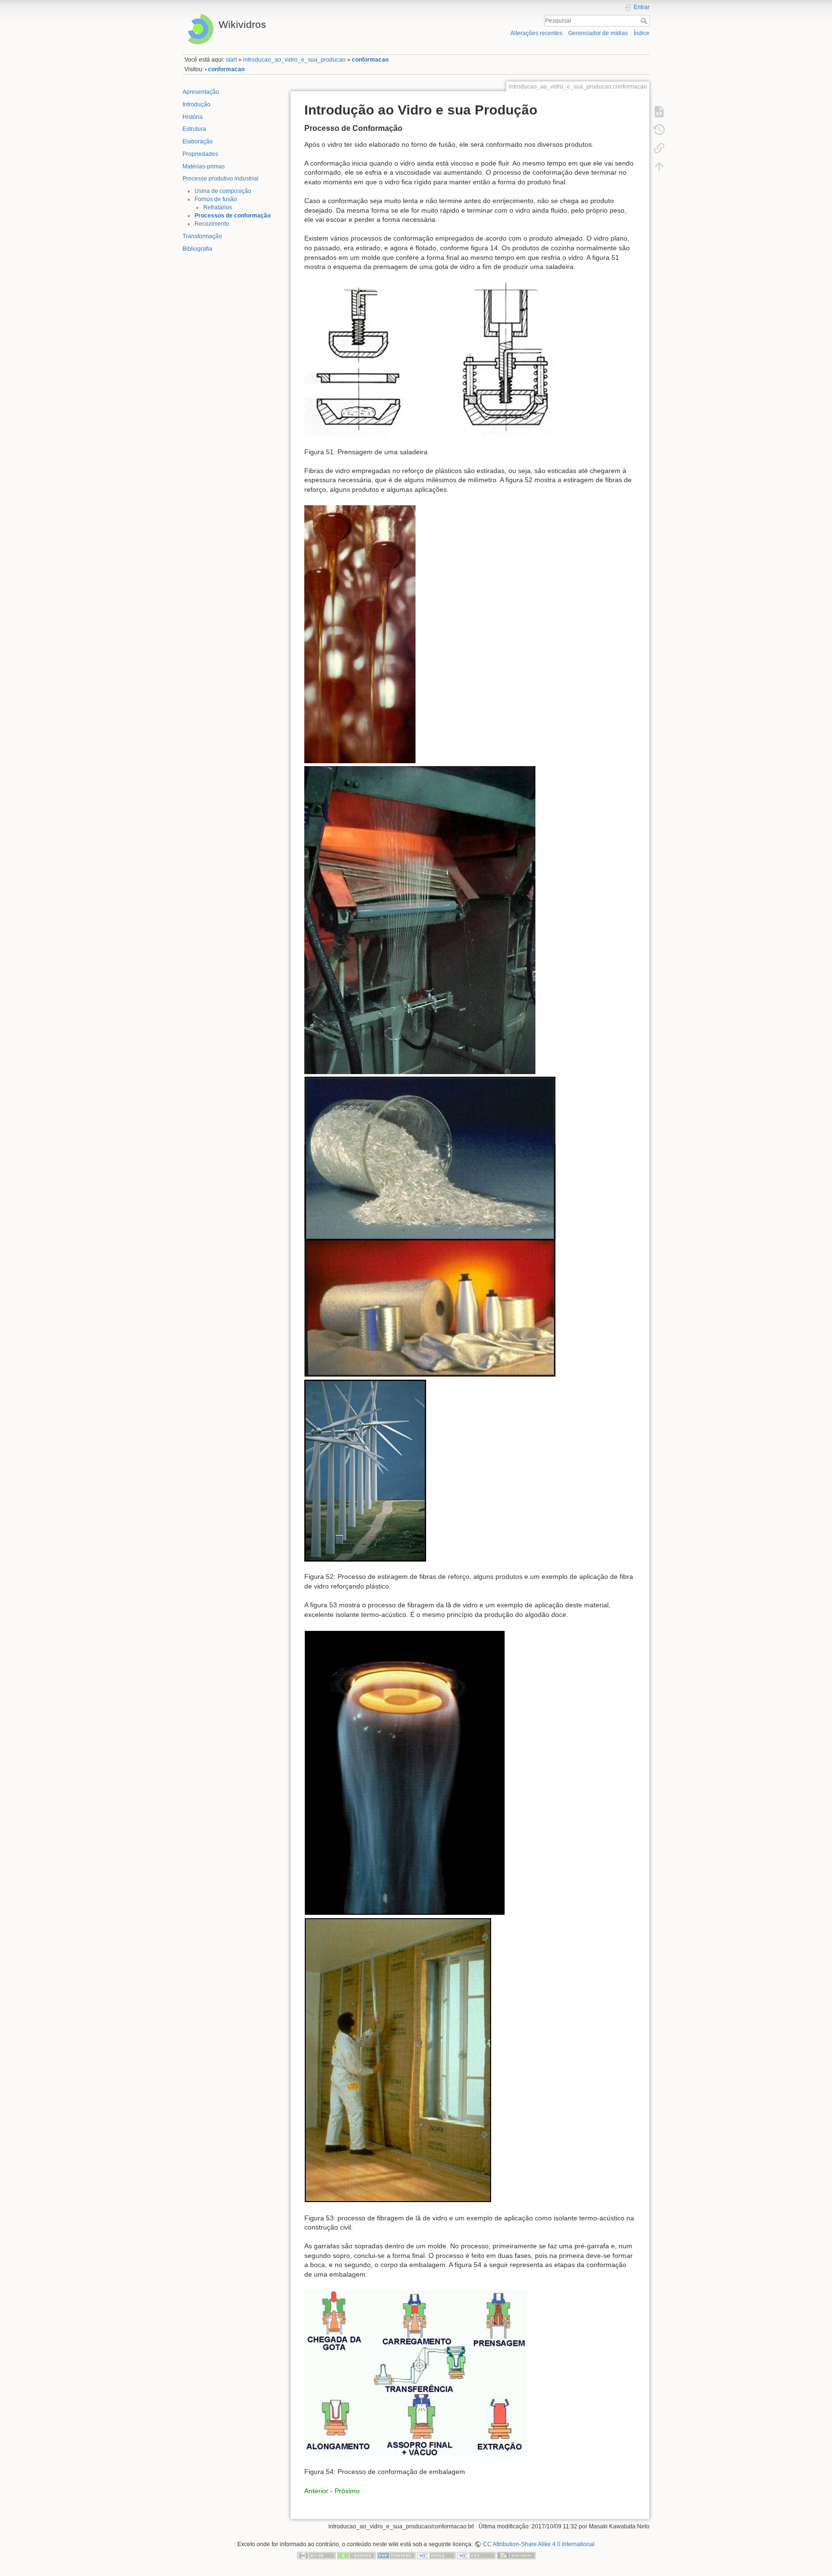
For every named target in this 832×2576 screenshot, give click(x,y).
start (231, 60)
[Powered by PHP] (396, 2555)
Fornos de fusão (216, 199)
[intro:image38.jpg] (365, 1470)
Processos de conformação (233, 216)
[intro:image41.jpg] (398, 2060)
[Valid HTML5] (436, 2555)
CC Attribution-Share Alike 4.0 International (539, 2544)
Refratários (218, 207)
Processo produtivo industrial (221, 179)
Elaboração (198, 141)
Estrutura (194, 129)
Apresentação (201, 92)
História (193, 117)
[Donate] (356, 2555)
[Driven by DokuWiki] (516, 2555)
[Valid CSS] (476, 2555)
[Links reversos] (659, 148)
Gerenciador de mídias (598, 33)
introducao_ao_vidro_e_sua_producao (294, 60)
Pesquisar (645, 21)
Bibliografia (197, 249)
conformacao (370, 60)
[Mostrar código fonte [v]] (659, 111)
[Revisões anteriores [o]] (659, 129)
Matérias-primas (204, 167)
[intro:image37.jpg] (430, 1226)
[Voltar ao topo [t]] (659, 166)
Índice (642, 33)
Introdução (196, 104)
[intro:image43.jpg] (416, 2373)
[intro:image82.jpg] (360, 634)
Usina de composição (223, 191)
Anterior (316, 2491)
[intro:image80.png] (432, 359)
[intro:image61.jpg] (420, 919)
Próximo (347, 2491)
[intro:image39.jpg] (405, 1772)
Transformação (202, 236)
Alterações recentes (536, 33)
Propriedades (200, 154)
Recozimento (212, 224)
